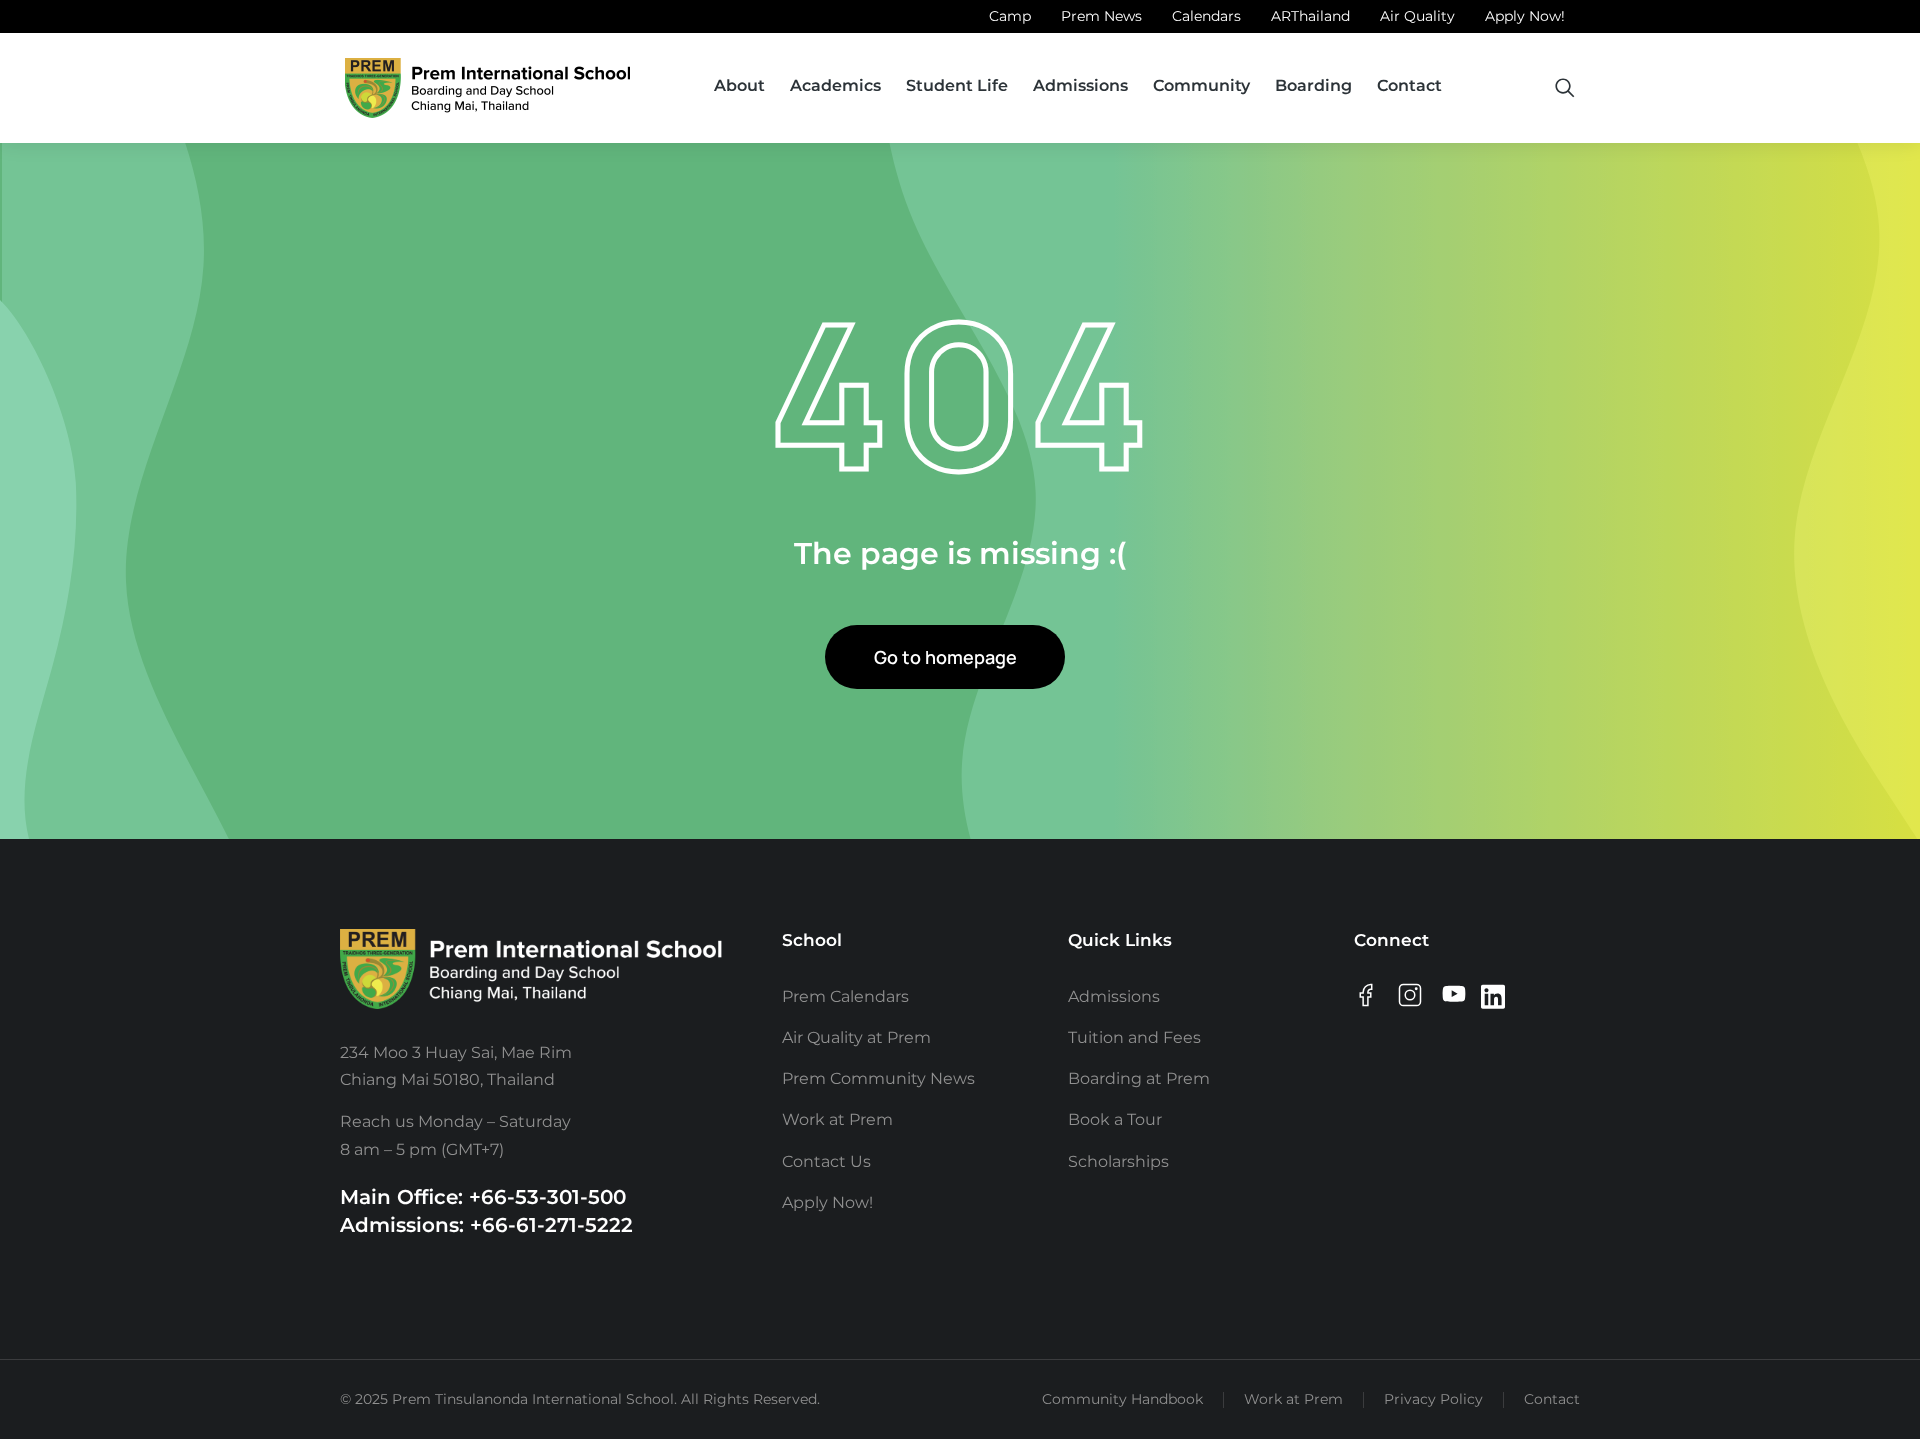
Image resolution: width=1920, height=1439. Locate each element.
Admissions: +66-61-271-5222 (486, 1225)
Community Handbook (1122, 1399)
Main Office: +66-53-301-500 (483, 1197)
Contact (1552, 1399)
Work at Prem (1293, 1399)
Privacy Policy (1433, 1399)
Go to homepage (945, 657)
